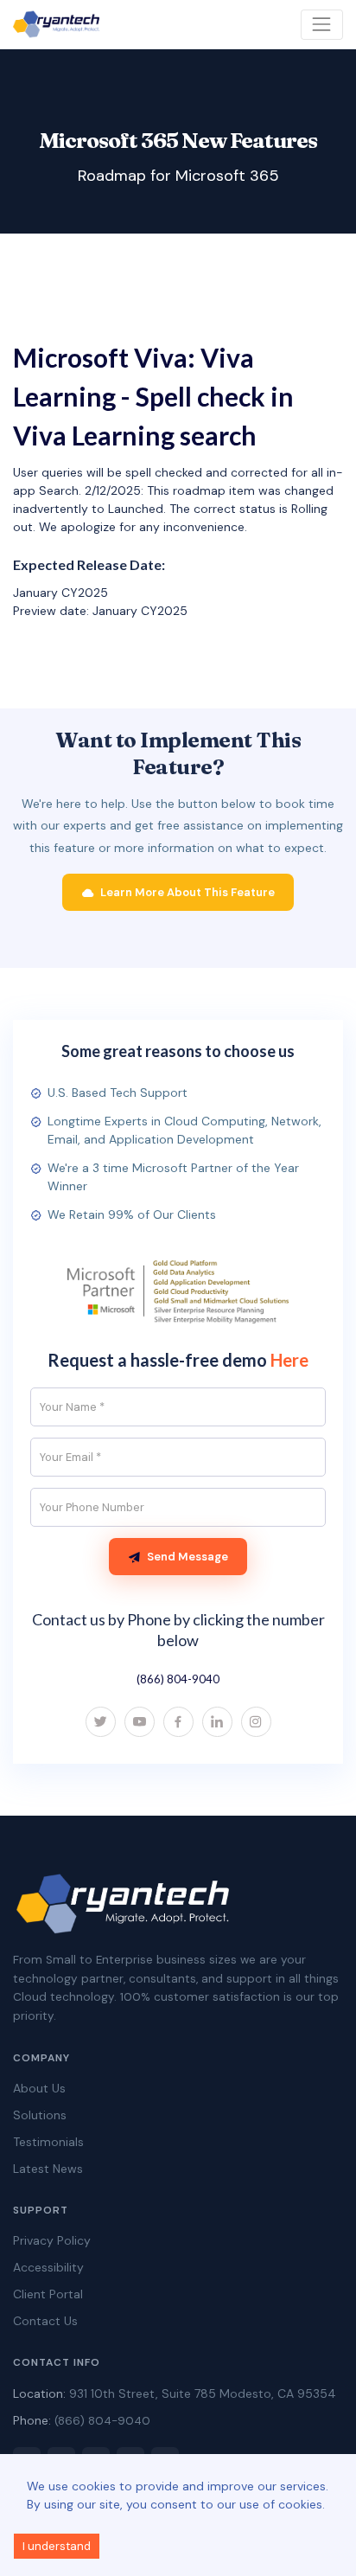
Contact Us (45, 2321)
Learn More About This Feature (188, 892)
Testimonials (48, 2142)
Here (289, 1360)
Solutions (40, 2115)
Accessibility (48, 2267)
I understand (57, 2546)
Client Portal (48, 2294)
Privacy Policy (52, 2240)
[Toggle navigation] (322, 25)
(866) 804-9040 (178, 1679)
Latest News (48, 2169)
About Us (39, 2088)
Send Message (188, 1557)
